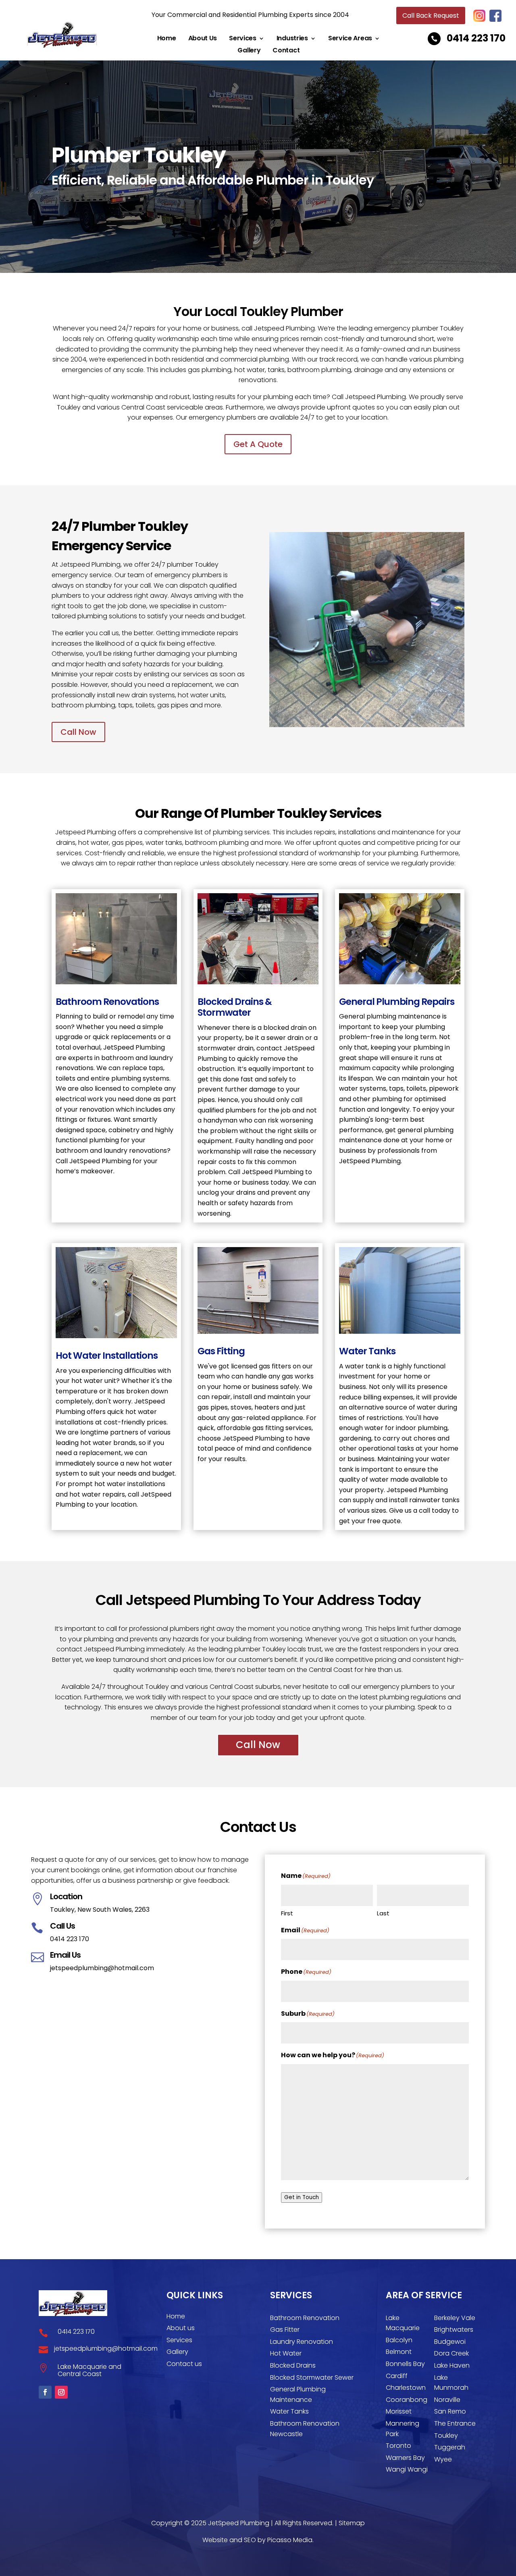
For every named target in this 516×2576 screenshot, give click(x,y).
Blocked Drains (293, 2365)
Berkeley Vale (455, 2318)
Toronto (398, 2446)
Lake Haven (452, 2365)
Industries (292, 39)
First (287, 1913)
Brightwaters (454, 2330)
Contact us (184, 2364)
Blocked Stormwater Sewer (312, 2377)
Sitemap (352, 2523)
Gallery (249, 51)
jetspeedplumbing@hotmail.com (102, 1968)
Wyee (443, 2459)
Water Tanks (289, 2411)
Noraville (447, 2400)
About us (181, 2328)
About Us (203, 39)
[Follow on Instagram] (61, 2392)
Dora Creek (451, 2353)
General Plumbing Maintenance (298, 2394)
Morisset (399, 2411)
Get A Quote (258, 444)
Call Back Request (431, 16)
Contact (286, 51)
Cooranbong (407, 2400)
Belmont (399, 2352)
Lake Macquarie (403, 2323)
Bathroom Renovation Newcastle (305, 2429)
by (124, 2562)
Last (383, 1913)
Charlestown (406, 2388)
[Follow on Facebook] (45, 2392)
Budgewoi (450, 2342)
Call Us (62, 1926)
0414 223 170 (476, 38)
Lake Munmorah (451, 2383)
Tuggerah (450, 2447)
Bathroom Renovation (305, 2318)
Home (167, 39)
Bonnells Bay (405, 2364)
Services (243, 39)
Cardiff (397, 2376)
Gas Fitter (285, 2330)
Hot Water (286, 2353)
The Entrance (455, 2423)
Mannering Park (403, 2429)
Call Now (78, 732)
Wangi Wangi (407, 2469)
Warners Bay (405, 2458)
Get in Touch (302, 2197)
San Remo (450, 2411)
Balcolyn (399, 2340)
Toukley (446, 2436)
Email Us (65, 1955)
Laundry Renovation (302, 2342)
